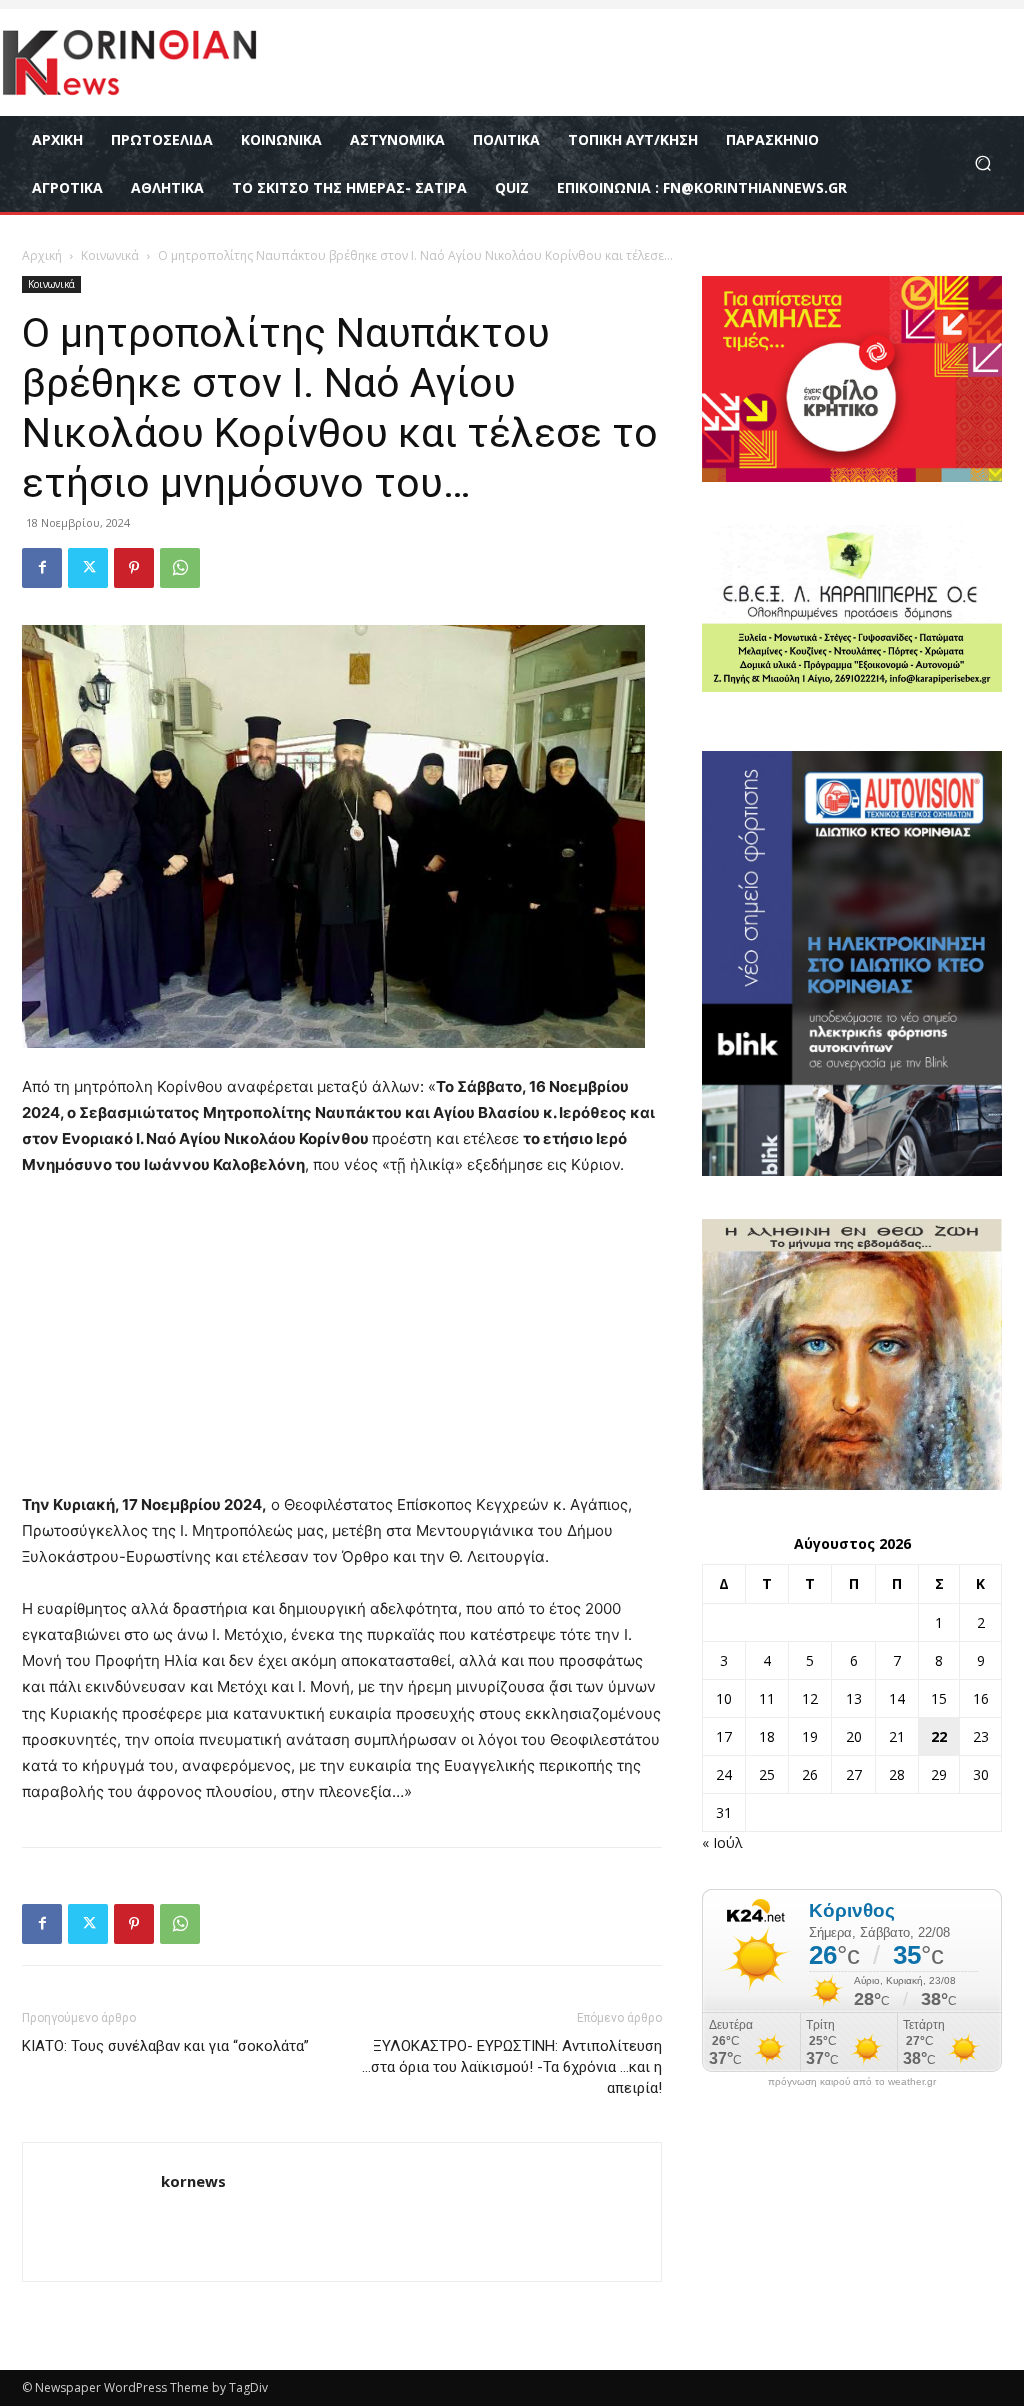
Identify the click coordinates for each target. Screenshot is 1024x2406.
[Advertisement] (342, 1344)
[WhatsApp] (180, 568)
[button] (982, 163)
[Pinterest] (134, 568)
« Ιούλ (722, 1842)
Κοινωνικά (110, 255)
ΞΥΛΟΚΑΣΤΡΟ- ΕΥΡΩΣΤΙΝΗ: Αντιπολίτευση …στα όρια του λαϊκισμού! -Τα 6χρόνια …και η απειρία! (512, 2067)
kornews (193, 2181)
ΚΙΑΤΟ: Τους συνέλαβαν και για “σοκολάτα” (165, 2046)
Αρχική (42, 255)
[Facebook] (42, 568)
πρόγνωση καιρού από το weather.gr (852, 2082)
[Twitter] (88, 568)
